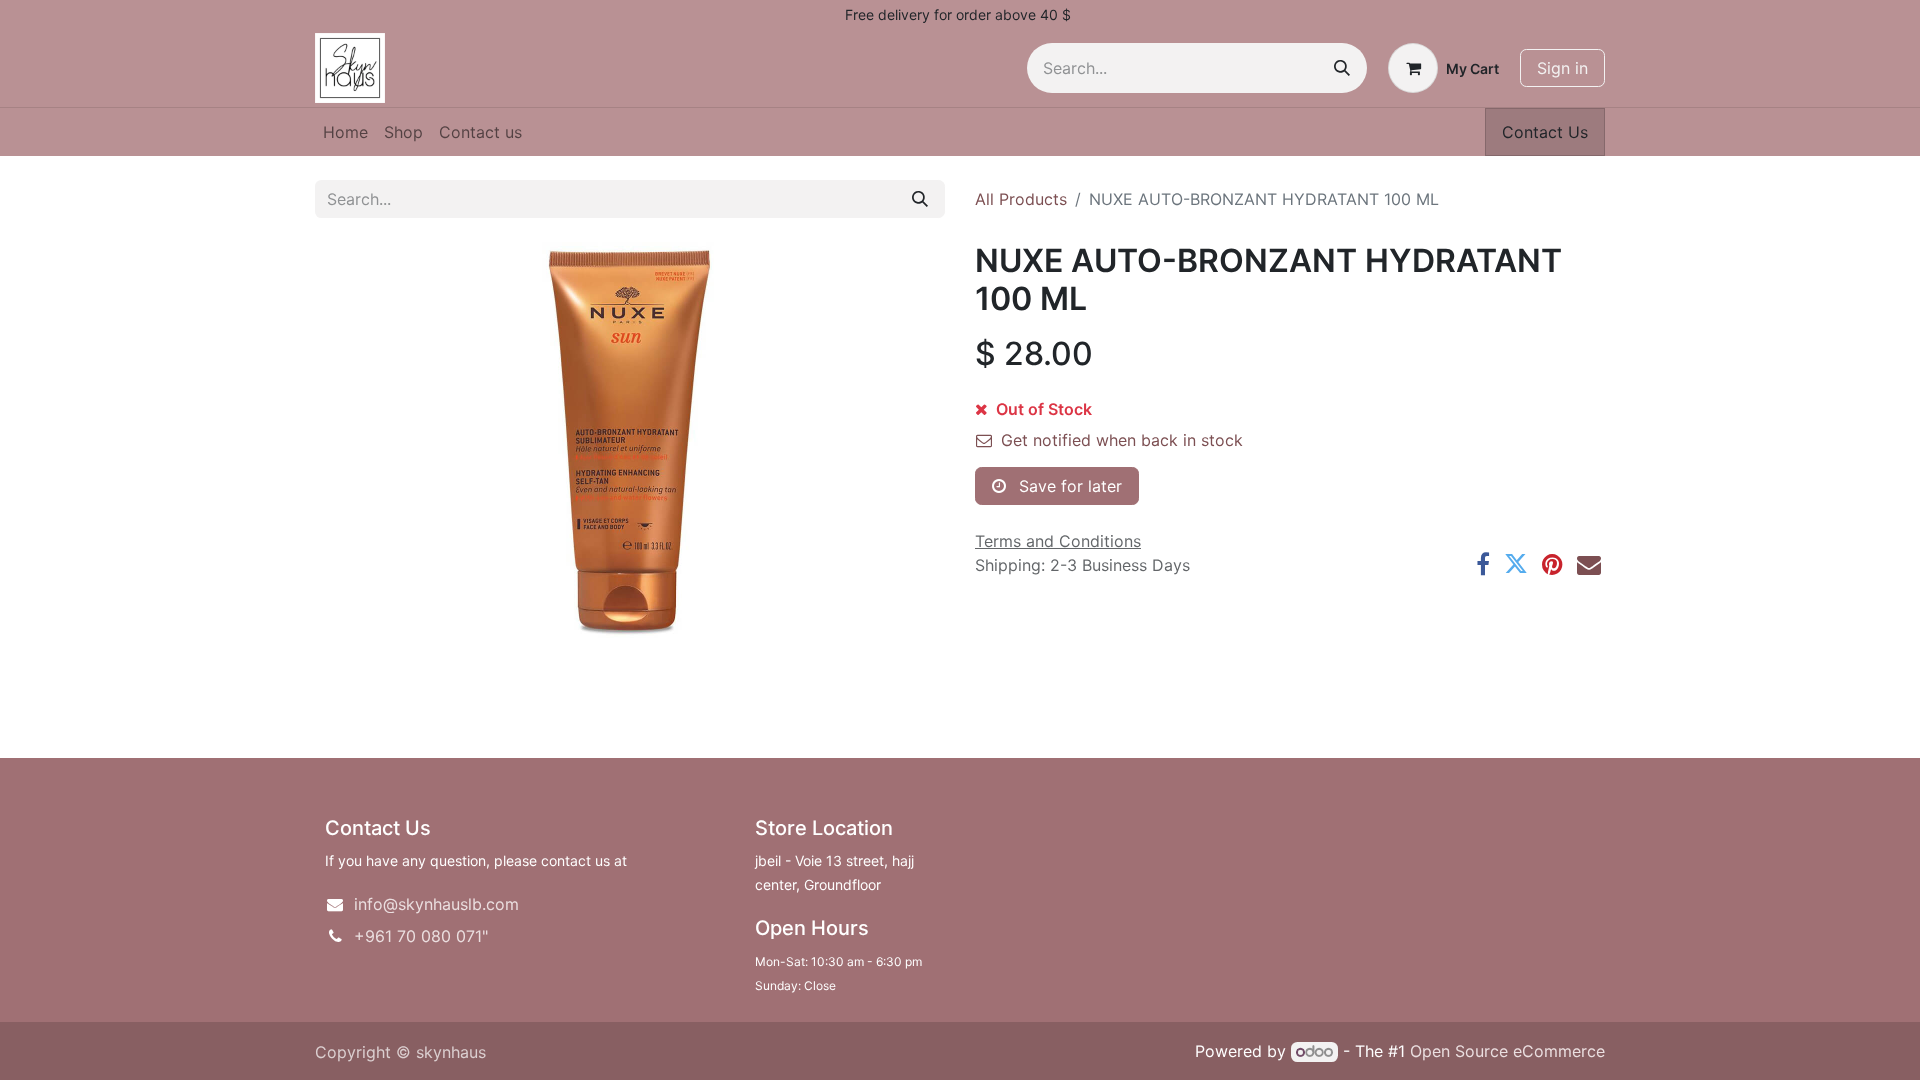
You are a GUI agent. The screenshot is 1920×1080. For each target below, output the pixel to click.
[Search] (1342, 68)
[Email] (1589, 564)
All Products (1021, 199)
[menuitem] (345, 132)
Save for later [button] (1068, 486)
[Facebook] (1483, 564)
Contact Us (1545, 132)
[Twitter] (1516, 564)
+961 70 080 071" (421, 936)
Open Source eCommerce (1507, 1051)
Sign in (1562, 68)
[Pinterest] (1552, 564)
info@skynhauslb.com (436, 904)
